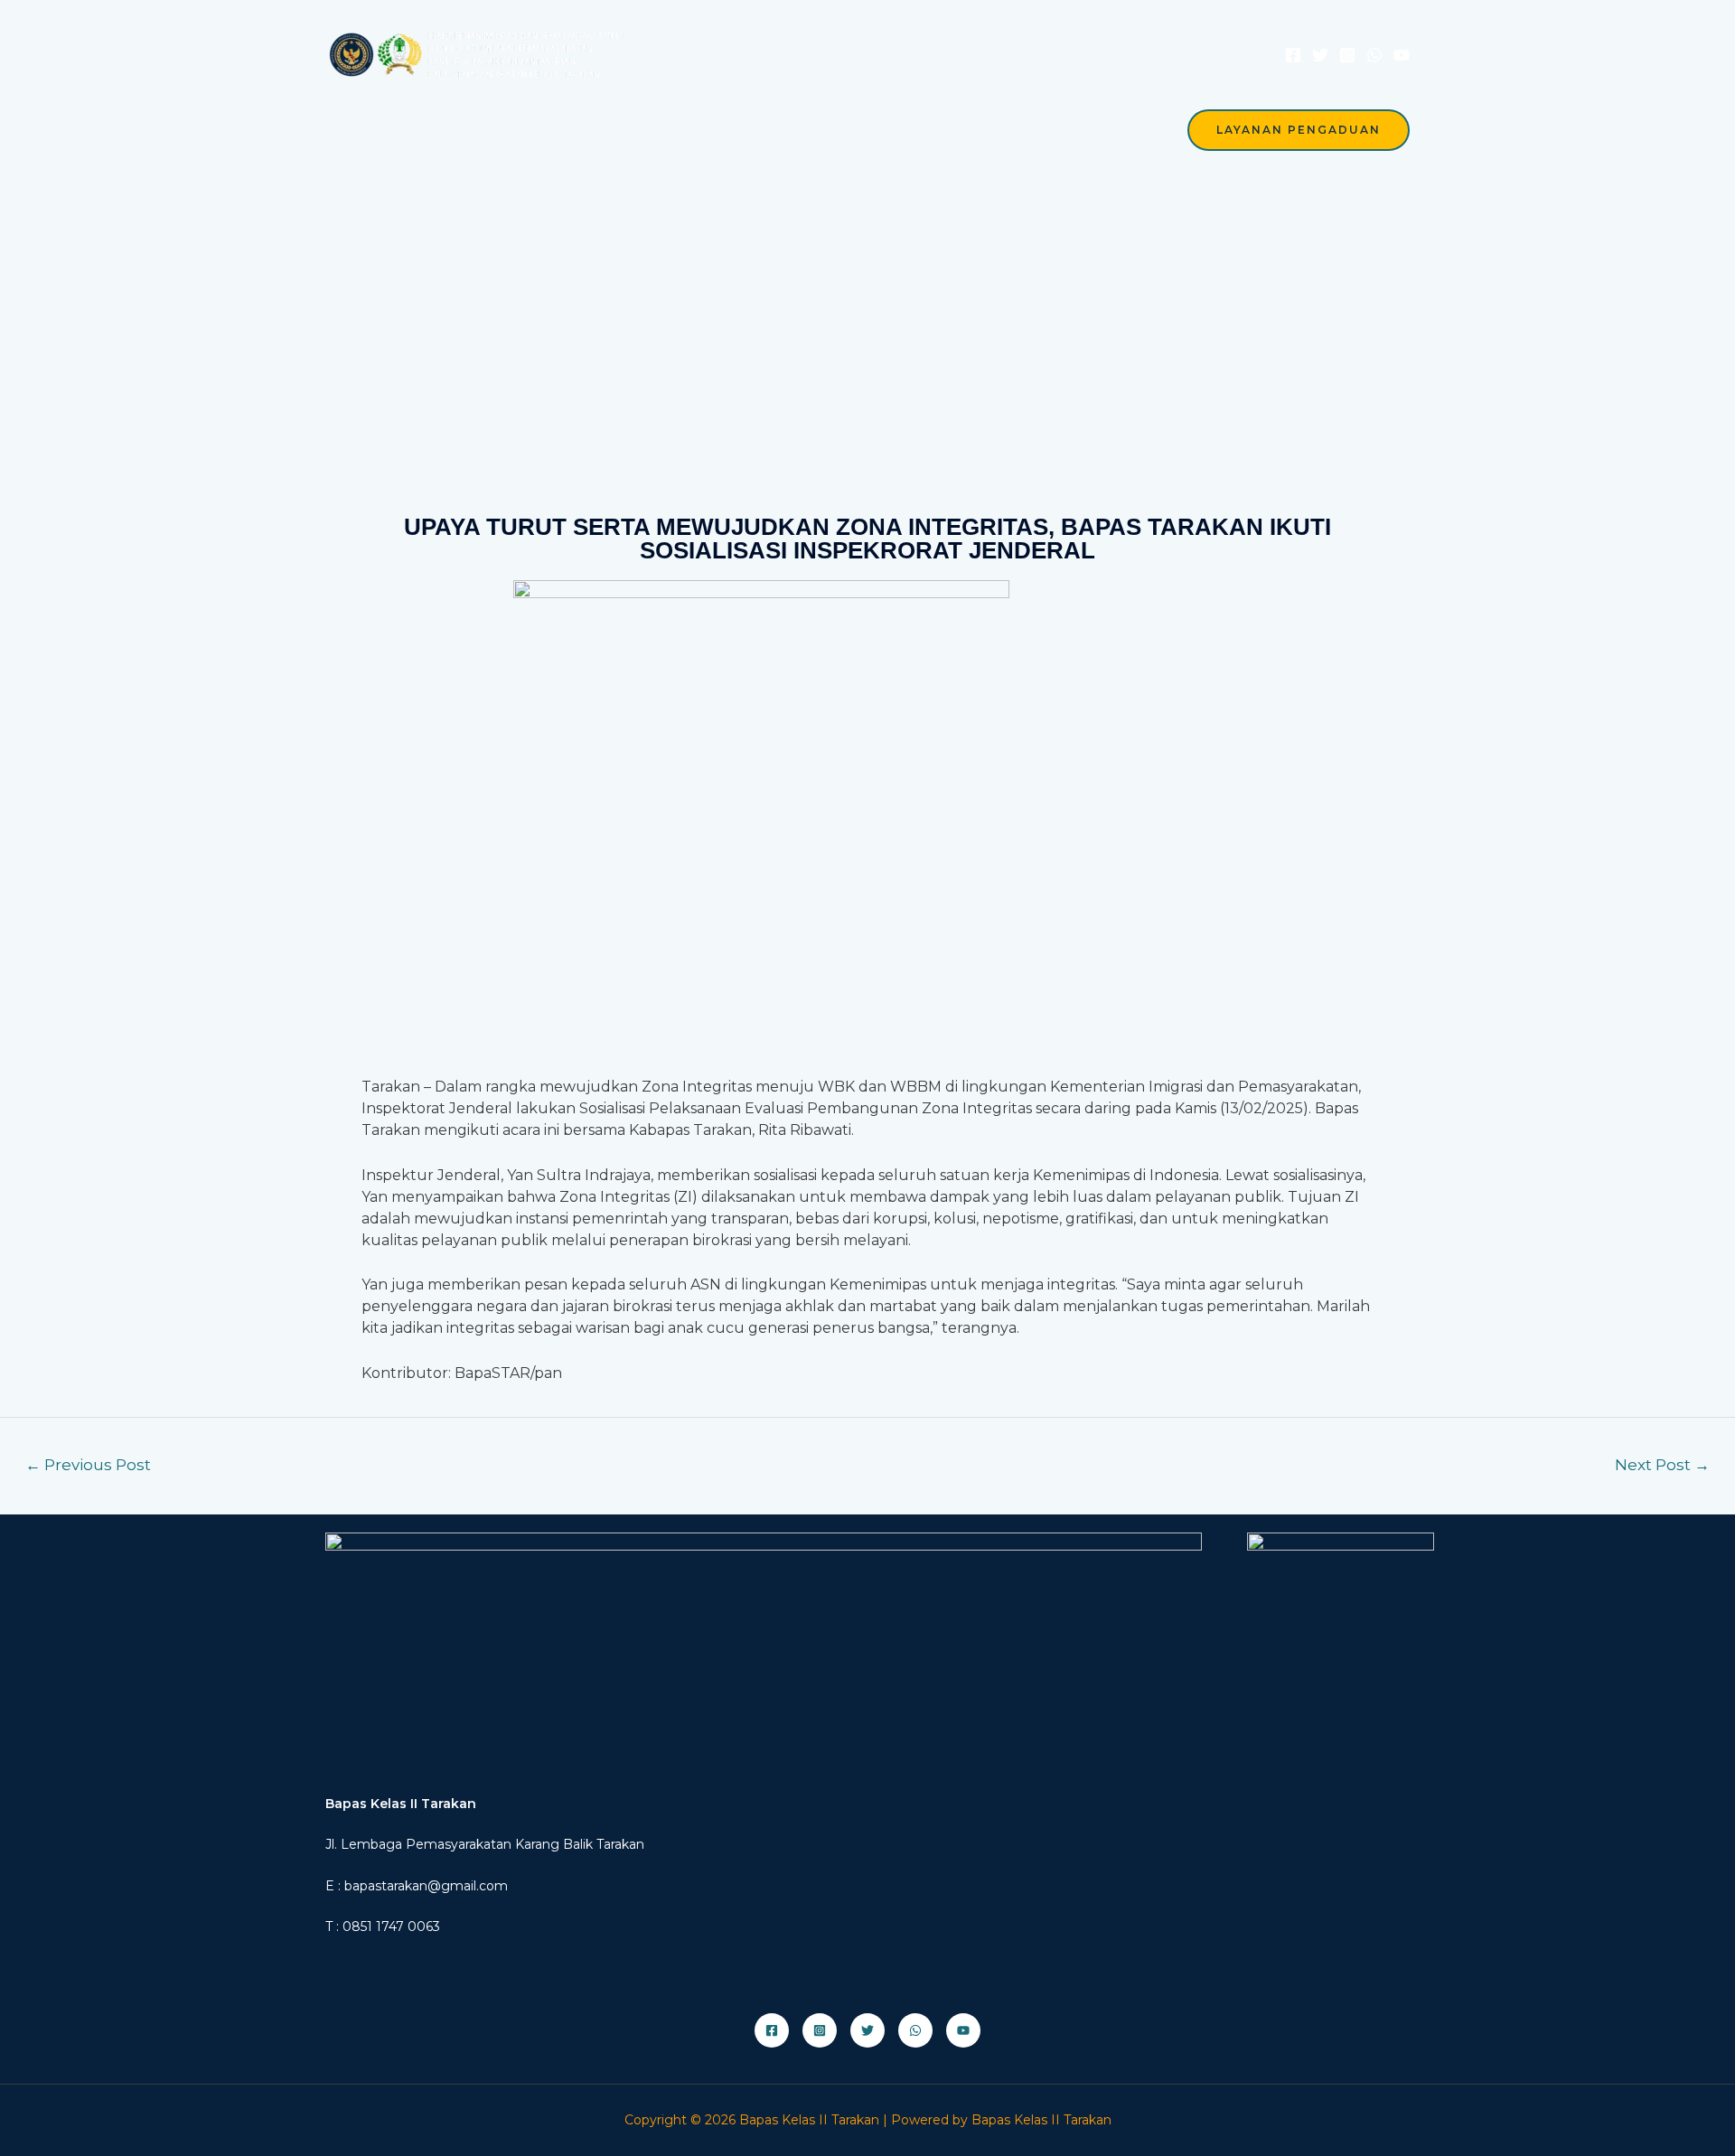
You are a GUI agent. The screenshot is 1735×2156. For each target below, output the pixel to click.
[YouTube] (1402, 55)
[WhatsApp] (1374, 55)
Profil (912, 129)
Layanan (1015, 129)
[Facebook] (1293, 55)
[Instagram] (1347, 55)
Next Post (1662, 1464)
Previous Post (88, 1464)
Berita (1122, 129)
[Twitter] (1320, 55)
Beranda (811, 129)
